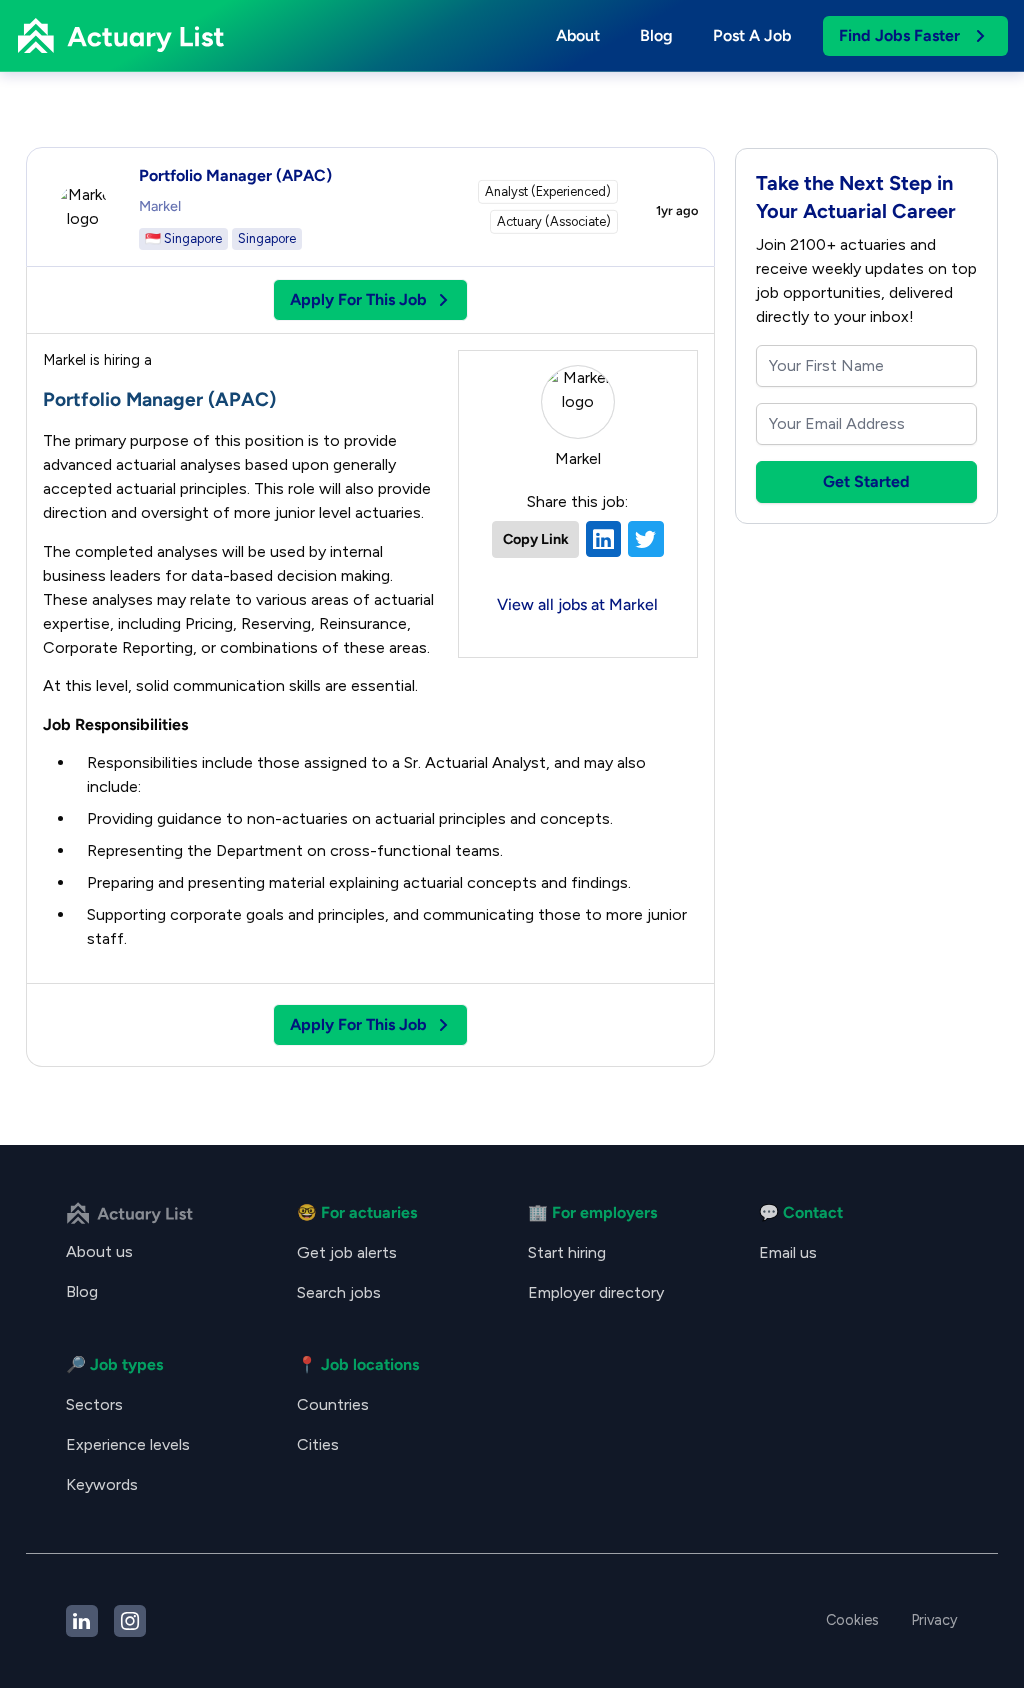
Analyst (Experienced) (548, 191)
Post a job (752, 35)
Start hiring (567, 1252)
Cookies (852, 1620)
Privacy (934, 1620)
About (578, 35)
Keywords (102, 1484)
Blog (656, 35)
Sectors (94, 1404)
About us (99, 1251)
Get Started (866, 481)
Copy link (536, 539)
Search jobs (339, 1292)
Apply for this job (358, 299)
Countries (333, 1404)
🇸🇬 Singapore (183, 238)
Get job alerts (347, 1252)
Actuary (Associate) (554, 221)
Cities (318, 1444)
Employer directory (596, 1292)
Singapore (267, 238)
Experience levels (128, 1444)
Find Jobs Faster (899, 35)
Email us (788, 1252)
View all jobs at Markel (577, 604)
